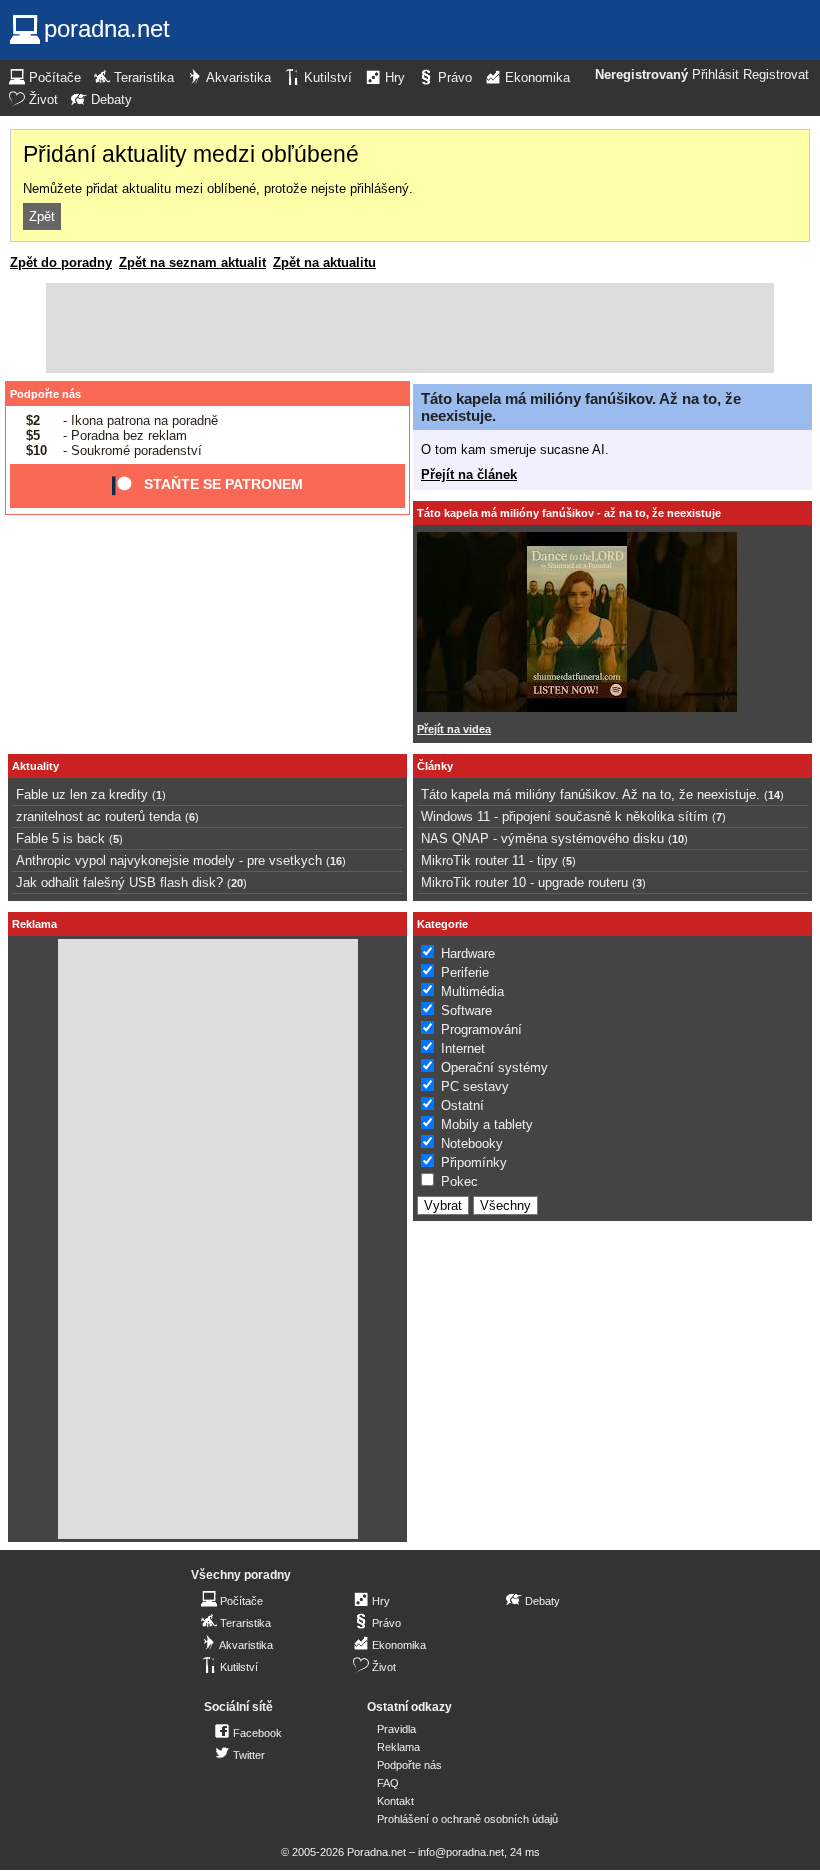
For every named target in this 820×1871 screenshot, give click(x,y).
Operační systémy (494, 1067)
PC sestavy (475, 1086)
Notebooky (472, 1143)
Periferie (465, 972)
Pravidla (396, 1729)
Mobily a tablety (487, 1124)
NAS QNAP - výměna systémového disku (542, 838)
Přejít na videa (454, 729)
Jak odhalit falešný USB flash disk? (119, 882)
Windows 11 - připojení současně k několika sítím (564, 816)
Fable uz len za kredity (82, 794)
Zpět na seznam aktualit (192, 262)
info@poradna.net (461, 1852)
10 (678, 839)
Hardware (468, 953)
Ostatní (462, 1105)
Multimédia (472, 991)
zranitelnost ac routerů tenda (98, 816)
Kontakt (395, 1801)
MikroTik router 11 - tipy (489, 860)
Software (466, 1010)
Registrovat (776, 75)
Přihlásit (715, 75)
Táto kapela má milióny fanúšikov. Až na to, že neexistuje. (590, 794)
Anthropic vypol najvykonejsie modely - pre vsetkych (169, 860)
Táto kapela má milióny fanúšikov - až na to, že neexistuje (569, 513)
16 (336, 861)
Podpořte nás (45, 394)
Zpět (42, 216)
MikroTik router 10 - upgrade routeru (524, 882)
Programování (481, 1029)
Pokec (459, 1181)
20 (237, 883)
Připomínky (474, 1162)
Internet (463, 1048)
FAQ (388, 1783)
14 (774, 795)
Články (435, 766)
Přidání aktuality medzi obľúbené (191, 154)
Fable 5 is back (60, 838)
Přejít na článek (469, 474)
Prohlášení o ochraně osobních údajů (467, 1819)
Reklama (398, 1747)
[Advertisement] (410, 328)
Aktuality (35, 766)
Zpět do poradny (61, 262)
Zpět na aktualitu (324, 262)
